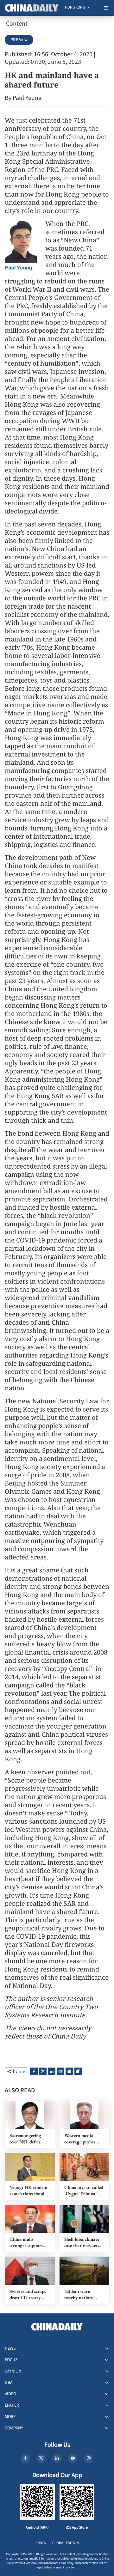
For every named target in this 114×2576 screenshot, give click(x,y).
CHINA (41, 2543)
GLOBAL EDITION (66, 2543)
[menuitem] (75, 8)
